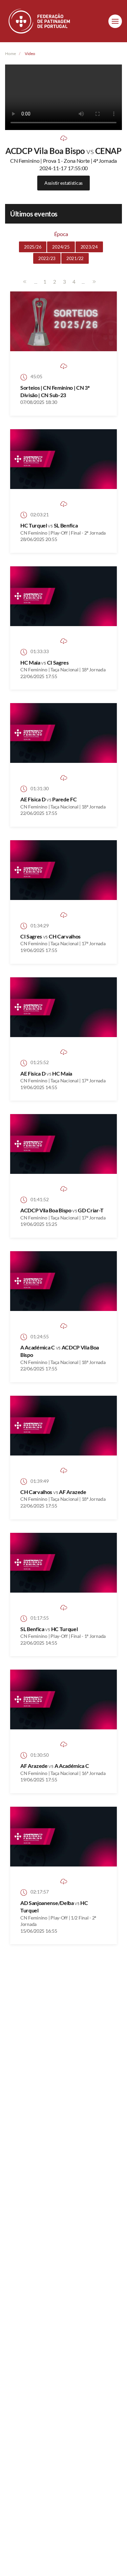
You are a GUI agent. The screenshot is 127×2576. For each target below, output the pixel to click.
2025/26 (33, 247)
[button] (115, 21)
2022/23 (47, 258)
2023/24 (89, 247)
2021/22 (75, 258)
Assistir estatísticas (63, 183)
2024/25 (61, 247)
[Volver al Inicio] (40, 21)
